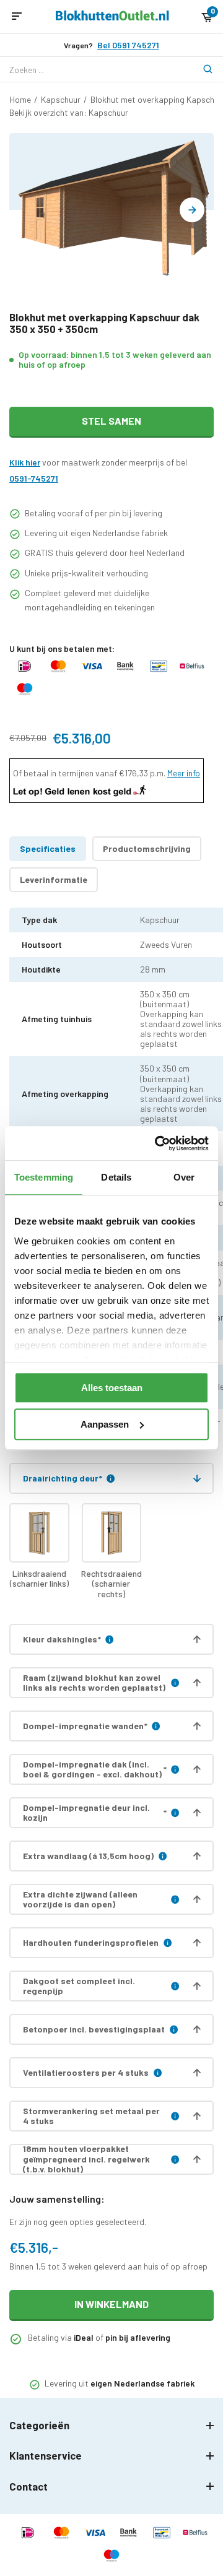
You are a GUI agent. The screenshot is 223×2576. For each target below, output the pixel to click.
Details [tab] (116, 1177)
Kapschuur (61, 99)
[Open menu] (17, 17)
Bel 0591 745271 (128, 45)
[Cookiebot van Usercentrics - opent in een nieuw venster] (157, 1143)
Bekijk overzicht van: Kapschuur (69, 112)
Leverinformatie (54, 879)
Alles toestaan (112, 1388)
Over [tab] (184, 1177)
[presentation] (192, 210)
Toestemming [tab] (44, 1177)
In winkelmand (111, 2304)
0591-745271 (34, 478)
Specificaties (48, 848)
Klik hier (25, 462)
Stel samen (111, 421)
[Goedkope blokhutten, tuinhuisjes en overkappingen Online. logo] (112, 17)
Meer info (184, 773)
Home (20, 99)
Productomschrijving (147, 848)
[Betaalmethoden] (25, 672)
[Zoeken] (201, 69)
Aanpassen (105, 1424)
